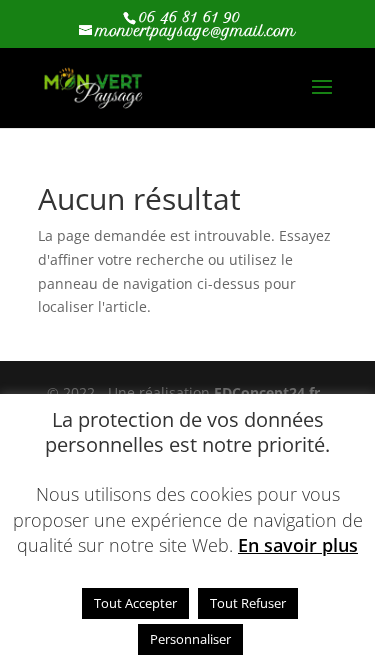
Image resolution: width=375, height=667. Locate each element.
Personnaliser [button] (190, 639)
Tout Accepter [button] (135, 603)
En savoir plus (298, 545)
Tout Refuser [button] (248, 603)
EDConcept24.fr (269, 392)
